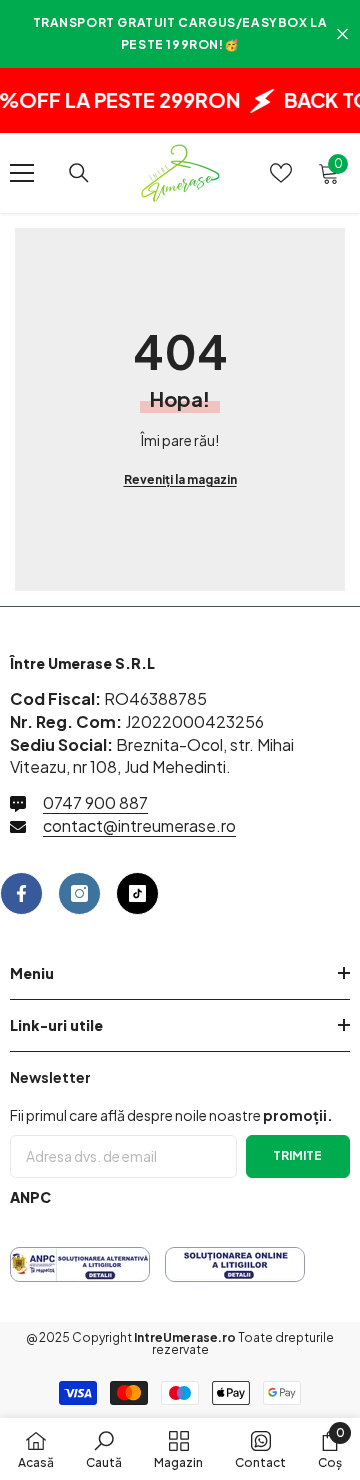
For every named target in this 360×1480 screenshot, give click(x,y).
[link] (104, 1449)
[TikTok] (137, 893)
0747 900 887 (95, 802)
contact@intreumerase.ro (139, 825)
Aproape (342, 34)
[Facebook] (21, 893)
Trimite (297, 1155)
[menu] (22, 173)
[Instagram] (79, 893)
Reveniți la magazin (180, 479)
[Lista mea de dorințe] (281, 173)
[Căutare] (79, 173)
